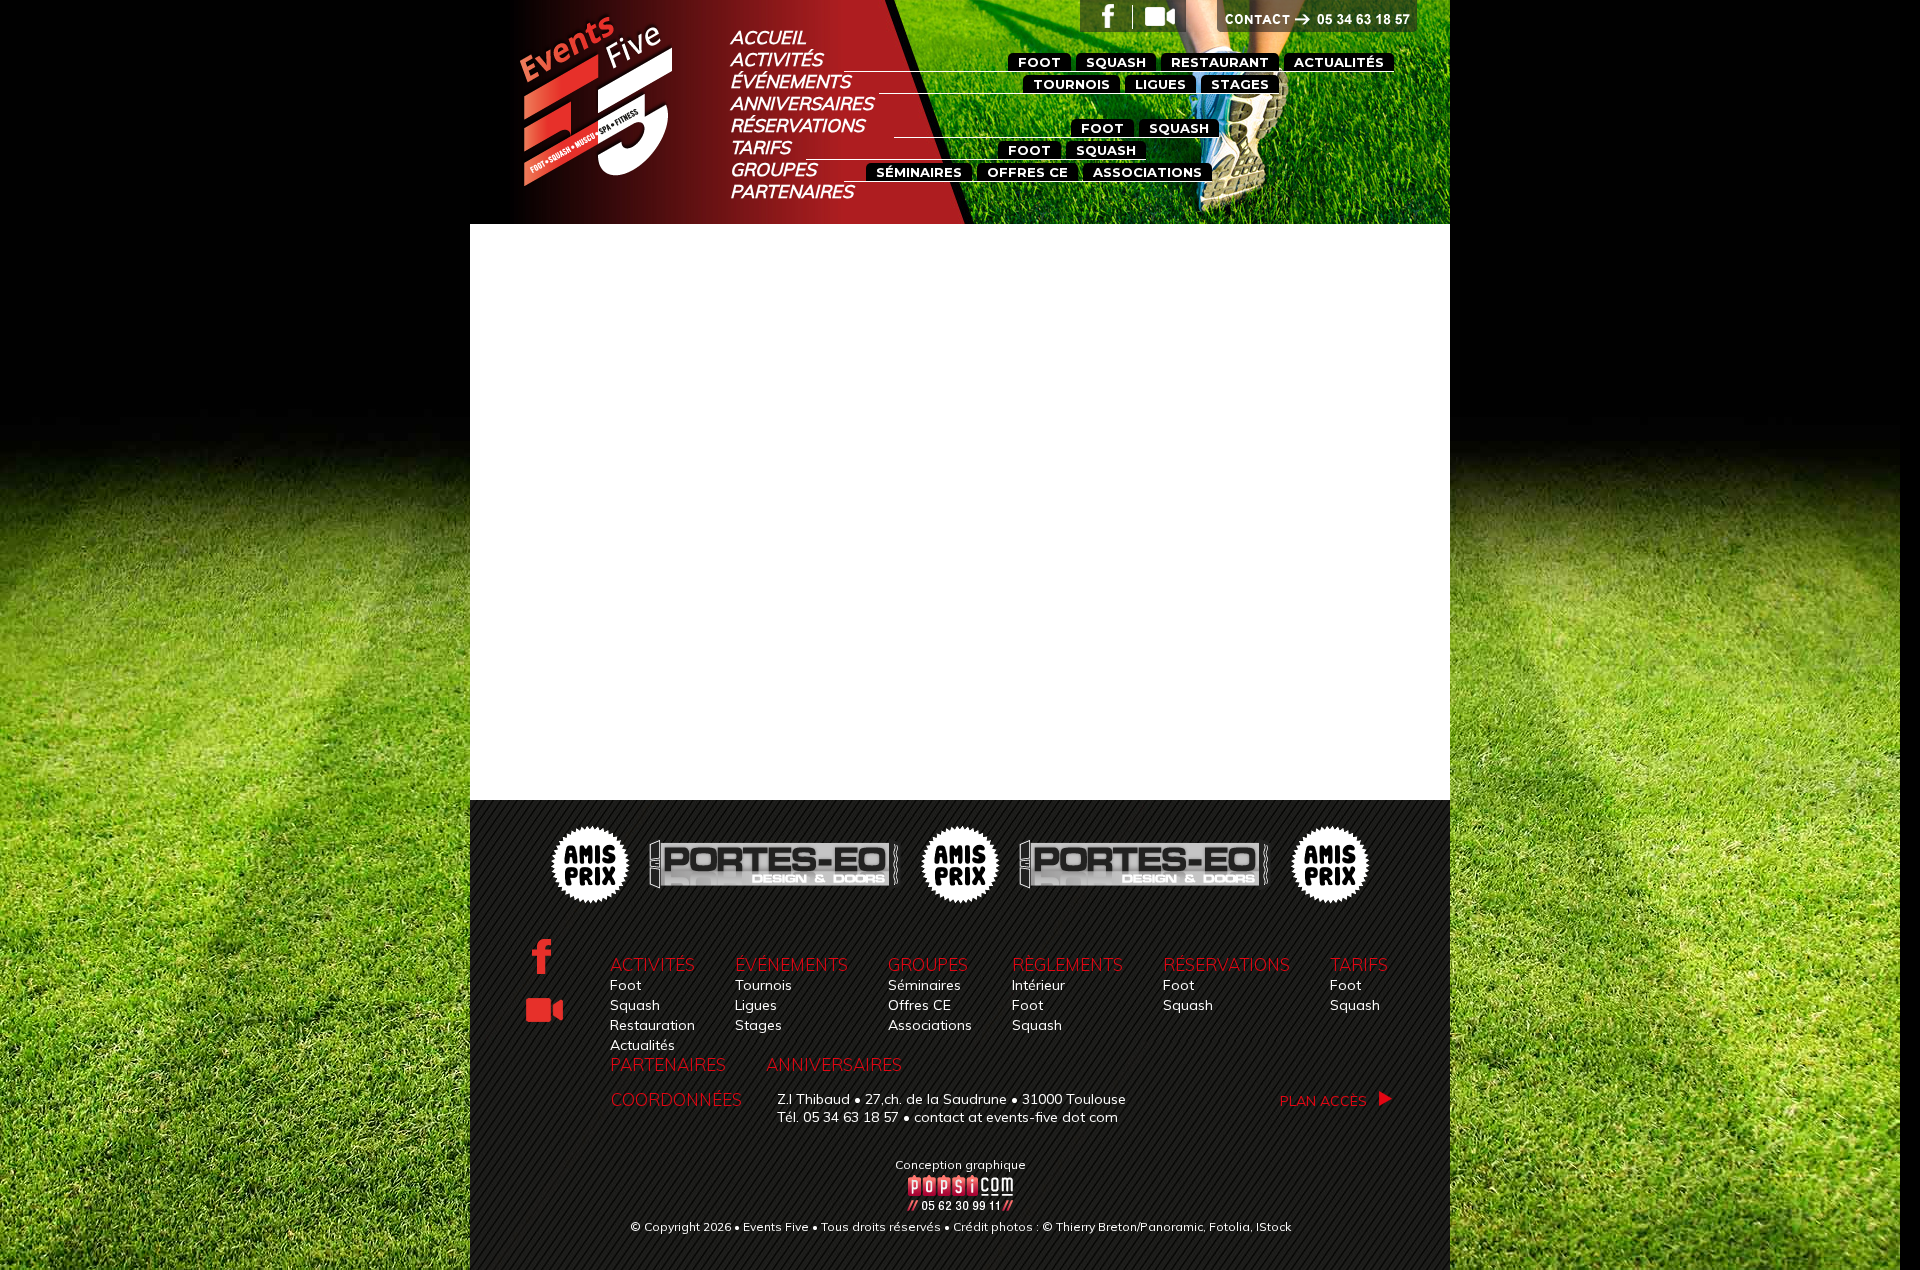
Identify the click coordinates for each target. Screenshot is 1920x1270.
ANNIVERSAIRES (834, 1064)
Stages (758, 1025)
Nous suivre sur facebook (1105, 15)
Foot (625, 985)
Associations (930, 1025)
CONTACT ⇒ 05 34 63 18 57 (1333, 20)
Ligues (756, 1005)
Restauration (652, 1025)
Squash (635, 1005)
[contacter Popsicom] (960, 1206)
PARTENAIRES (668, 1064)
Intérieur (1038, 985)
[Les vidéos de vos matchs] (1156, 15)
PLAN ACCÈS (1323, 1101)
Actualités (642, 1045)
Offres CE (919, 1005)
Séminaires (924, 985)
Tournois (763, 985)
